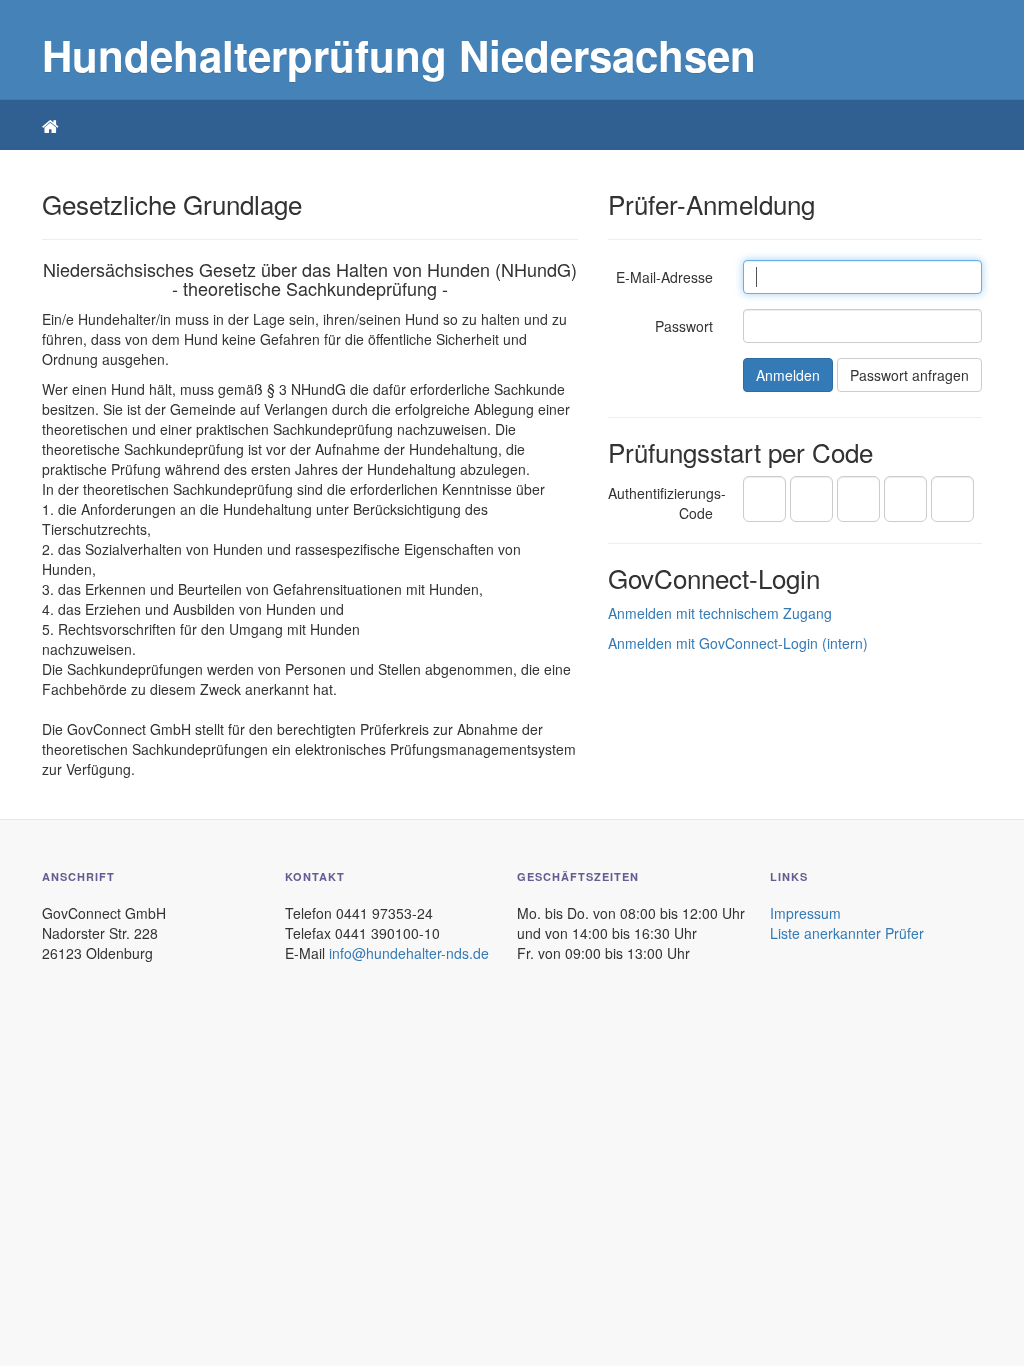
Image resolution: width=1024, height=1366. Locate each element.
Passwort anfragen (909, 375)
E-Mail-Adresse (664, 277)
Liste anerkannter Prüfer (847, 933)
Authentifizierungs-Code (667, 503)
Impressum (805, 913)
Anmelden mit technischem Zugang (720, 613)
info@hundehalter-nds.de (409, 953)
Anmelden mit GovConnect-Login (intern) (738, 643)
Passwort (684, 326)
